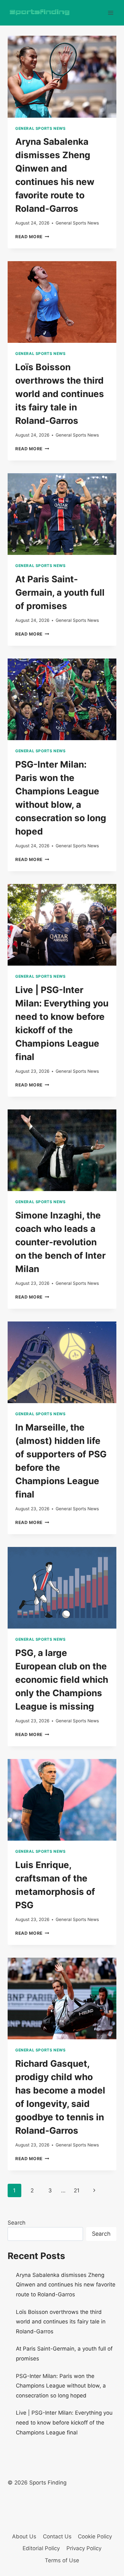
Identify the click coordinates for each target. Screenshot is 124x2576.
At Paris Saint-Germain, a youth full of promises (60, 592)
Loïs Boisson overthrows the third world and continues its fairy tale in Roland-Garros (60, 394)
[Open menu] (110, 13)
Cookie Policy (95, 2536)
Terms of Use (62, 2560)
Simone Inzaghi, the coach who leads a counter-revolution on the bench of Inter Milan (60, 1242)
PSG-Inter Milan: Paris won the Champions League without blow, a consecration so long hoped (61, 2386)
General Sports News (40, 128)
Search (17, 2223)
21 (77, 2190)
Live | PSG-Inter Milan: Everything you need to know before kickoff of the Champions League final (64, 2422)
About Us (24, 2536)
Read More (32, 237)
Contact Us (57, 2536)
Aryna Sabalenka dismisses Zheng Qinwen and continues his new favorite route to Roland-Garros (66, 2285)
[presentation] (62, 77)
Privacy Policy (84, 2548)
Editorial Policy (41, 2548)
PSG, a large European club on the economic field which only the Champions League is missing (62, 1680)
